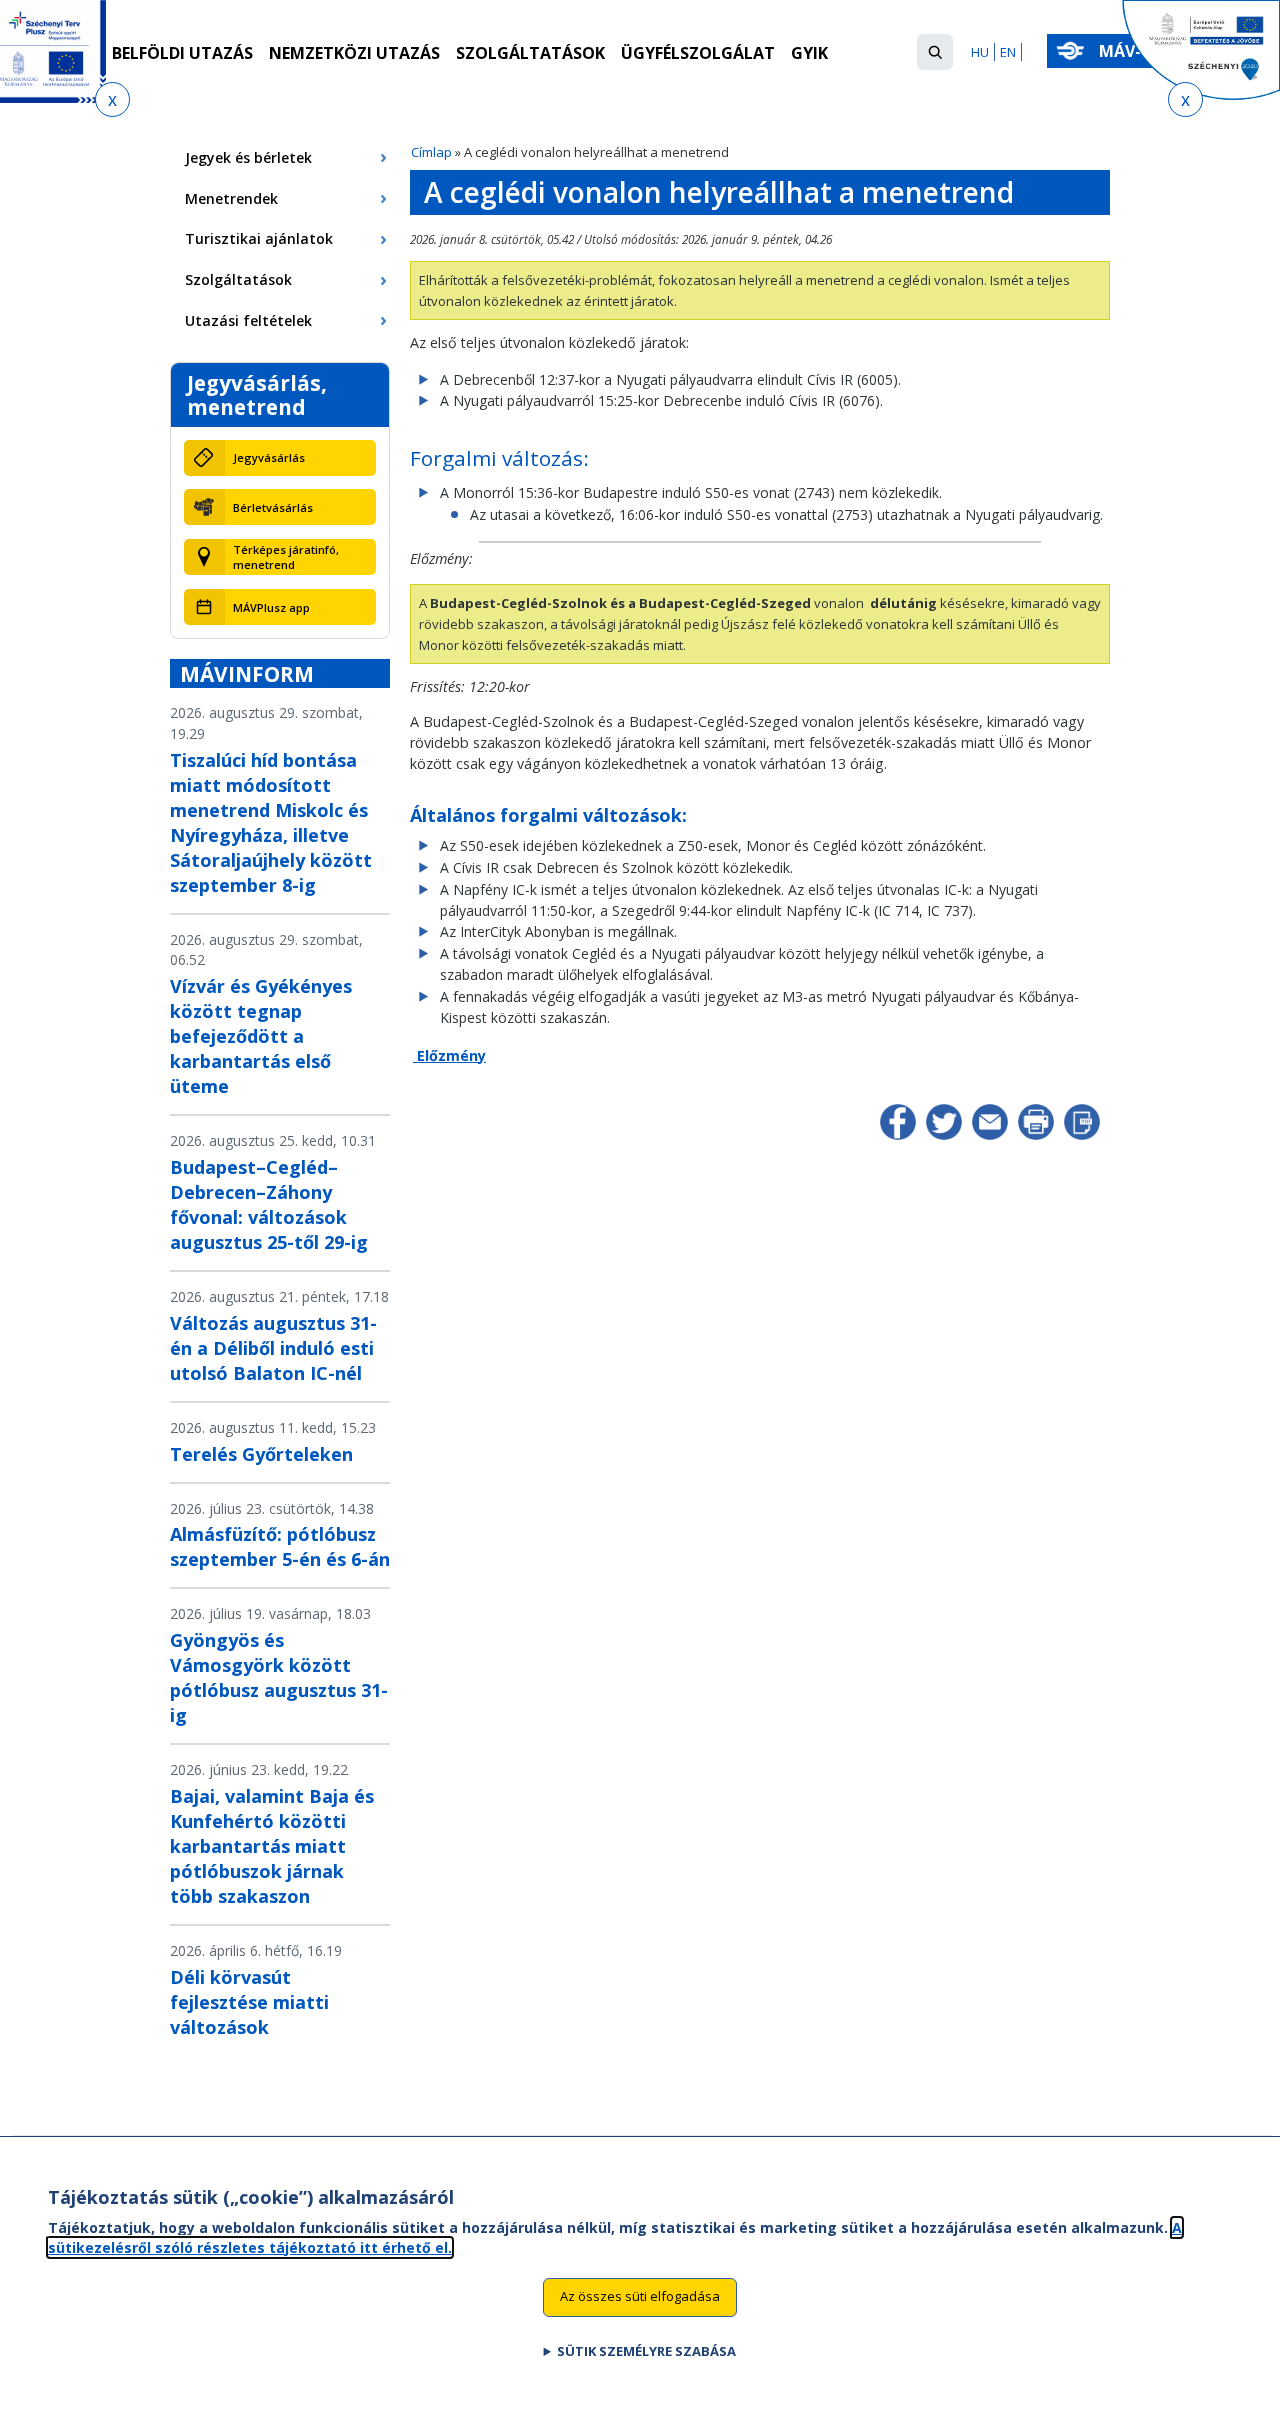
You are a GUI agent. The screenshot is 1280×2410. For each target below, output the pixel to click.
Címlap (431, 152)
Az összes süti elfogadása (640, 2296)
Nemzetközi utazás (354, 53)
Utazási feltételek (248, 320)
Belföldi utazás (182, 53)
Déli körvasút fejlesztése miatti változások (249, 2002)
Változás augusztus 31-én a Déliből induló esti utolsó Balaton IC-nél (273, 1348)
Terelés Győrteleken (261, 1454)
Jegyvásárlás (269, 457)
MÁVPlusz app (271, 607)
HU (980, 52)
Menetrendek (231, 198)
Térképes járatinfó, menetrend (286, 557)
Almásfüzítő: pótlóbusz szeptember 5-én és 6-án (280, 1546)
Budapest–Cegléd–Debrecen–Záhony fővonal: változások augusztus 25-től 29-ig (269, 1204)
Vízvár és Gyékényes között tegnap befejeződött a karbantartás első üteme (261, 1036)
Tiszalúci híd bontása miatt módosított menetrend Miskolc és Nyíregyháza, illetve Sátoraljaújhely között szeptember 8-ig (271, 822)
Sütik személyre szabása (646, 2351)
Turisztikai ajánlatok (259, 238)
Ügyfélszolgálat (698, 53)
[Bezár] (112, 99)
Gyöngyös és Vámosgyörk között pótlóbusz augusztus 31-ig (279, 1677)
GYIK (809, 53)
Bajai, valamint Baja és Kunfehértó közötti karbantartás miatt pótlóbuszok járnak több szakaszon (272, 1846)
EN (1008, 52)
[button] (935, 52)
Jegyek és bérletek (248, 157)
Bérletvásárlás (273, 507)
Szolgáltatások (530, 53)
